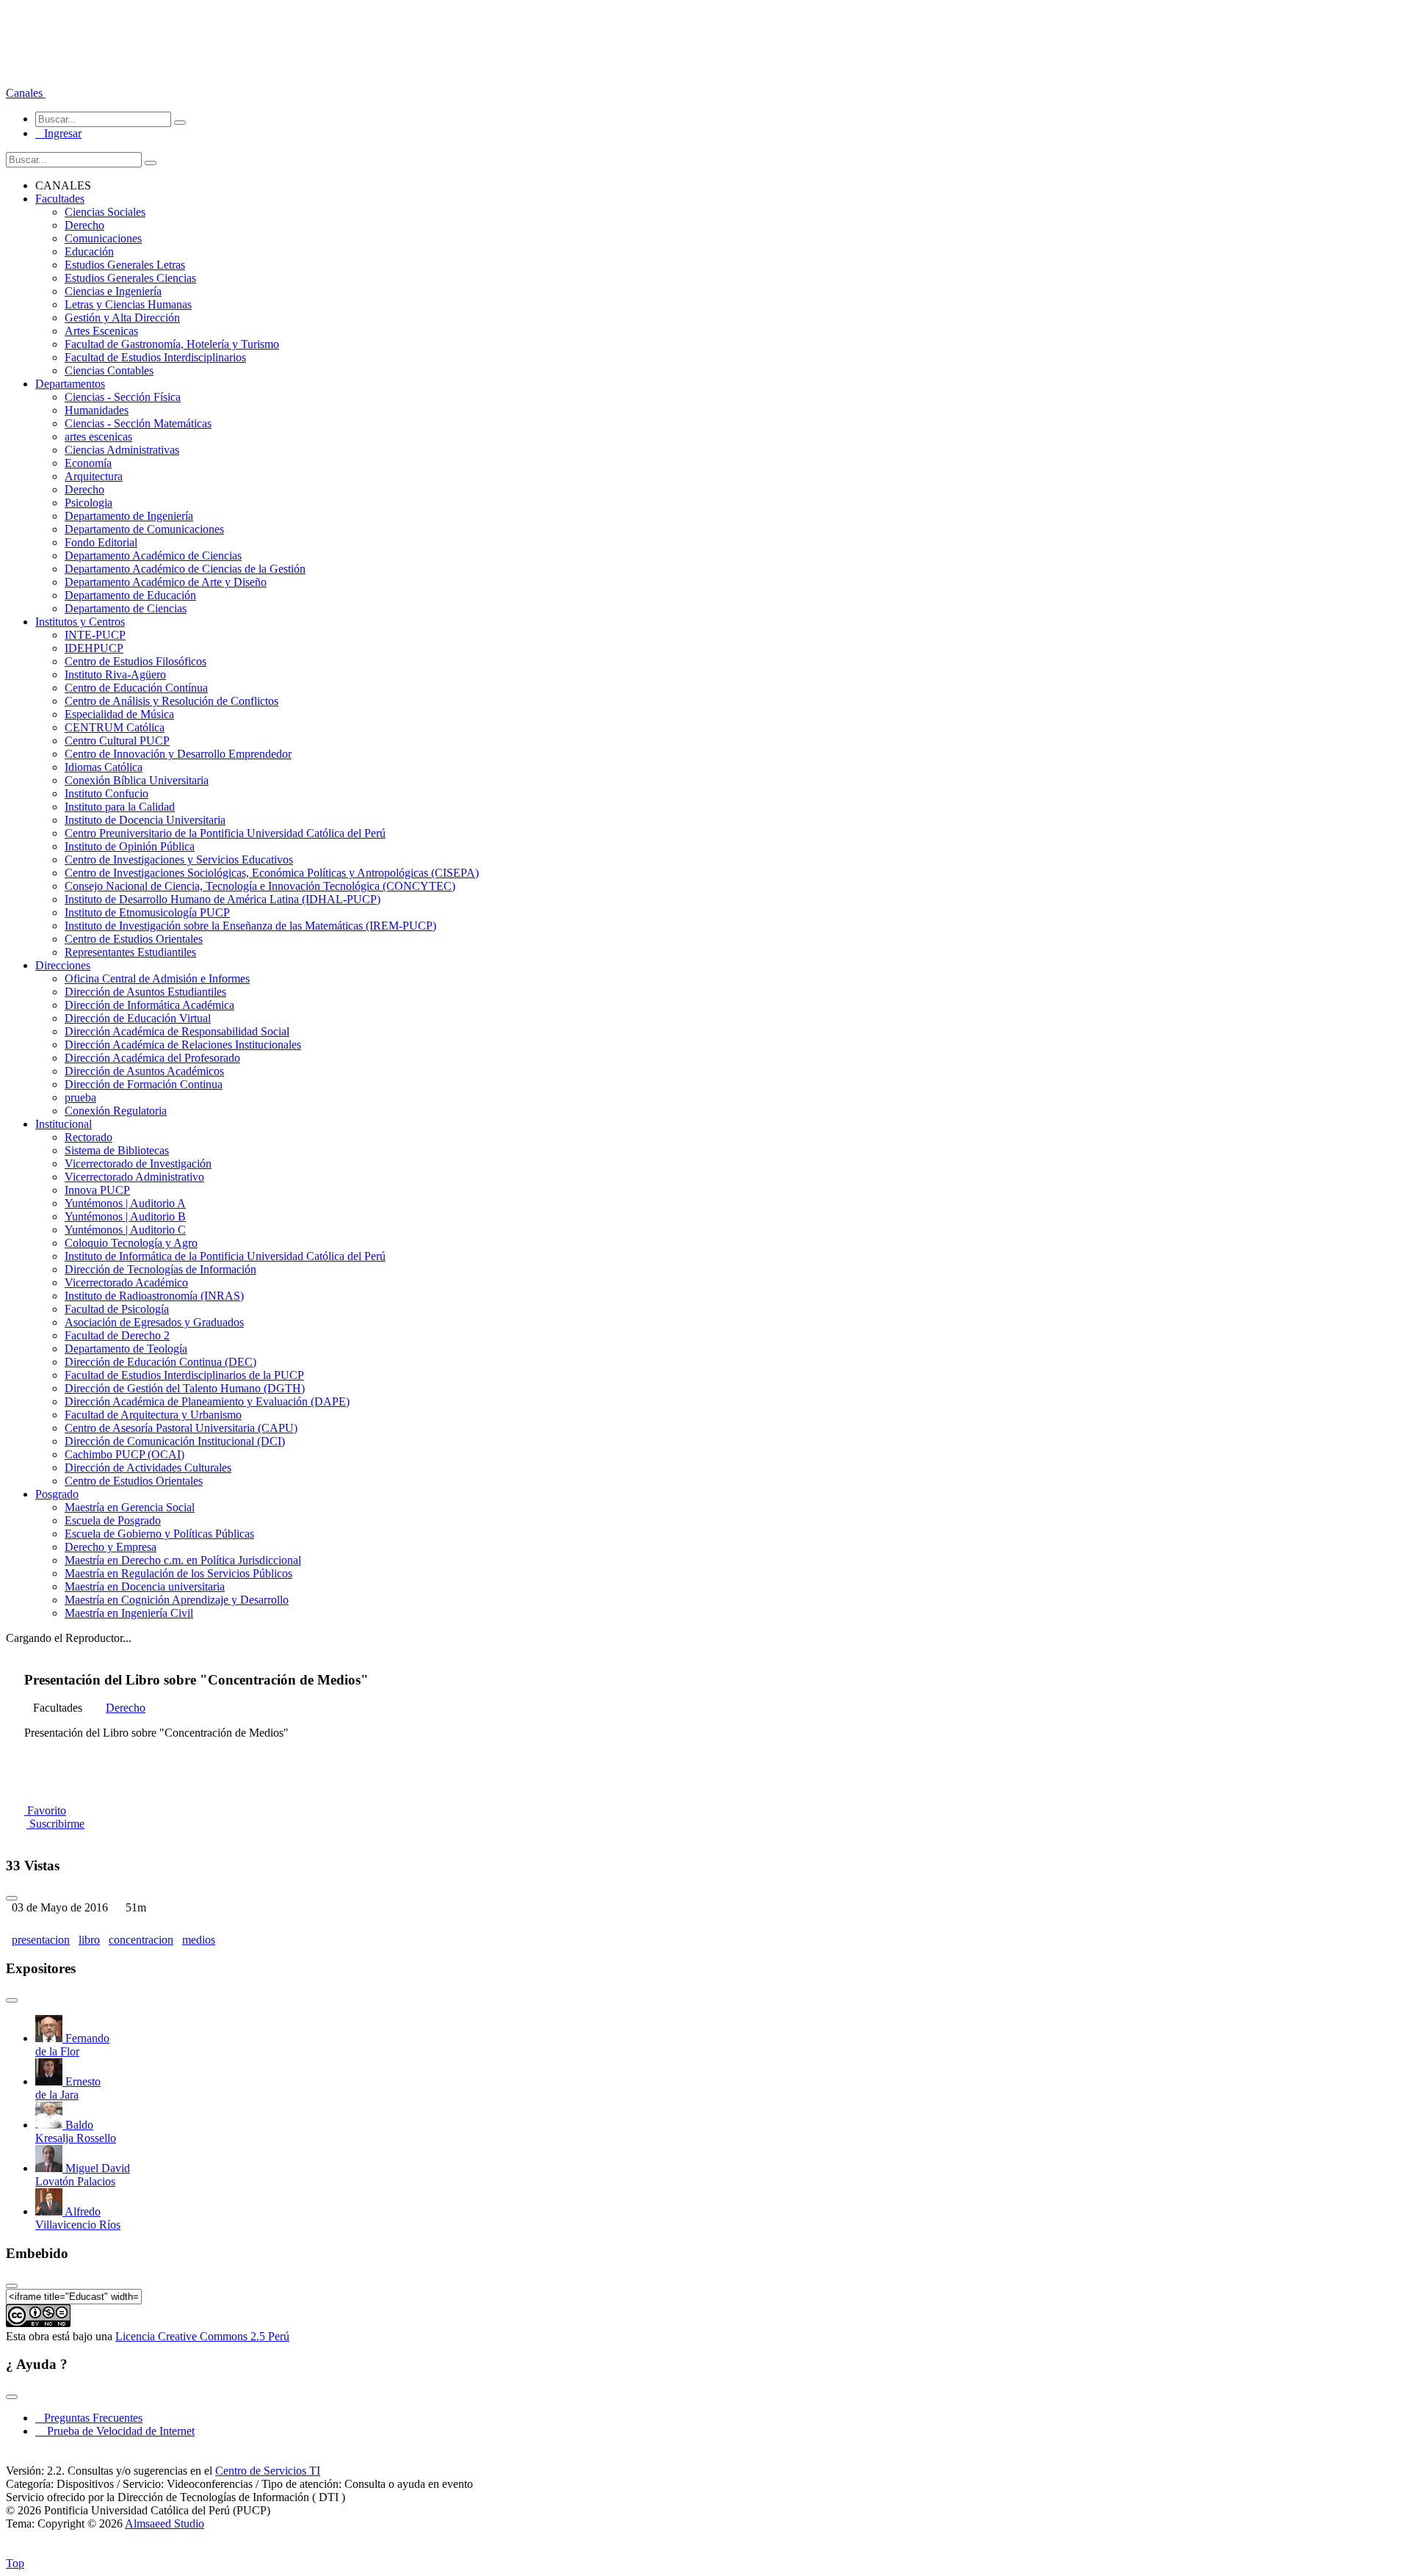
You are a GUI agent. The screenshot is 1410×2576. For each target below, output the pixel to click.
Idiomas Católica (104, 767)
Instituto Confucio (106, 793)
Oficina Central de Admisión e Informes (157, 978)
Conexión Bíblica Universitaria (137, 780)
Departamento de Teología (126, 1349)
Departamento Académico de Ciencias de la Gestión (185, 569)
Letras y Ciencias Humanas (128, 304)
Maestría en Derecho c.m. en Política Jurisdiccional (183, 1560)
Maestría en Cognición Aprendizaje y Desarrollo (177, 1600)
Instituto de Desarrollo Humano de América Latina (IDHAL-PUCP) (223, 899)
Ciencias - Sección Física (123, 397)
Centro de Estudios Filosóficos (135, 661)
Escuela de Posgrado (113, 1520)
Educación (89, 252)
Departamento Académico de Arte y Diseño (166, 582)
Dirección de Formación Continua (144, 1084)
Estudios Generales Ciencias (130, 278)
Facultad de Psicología (117, 1309)
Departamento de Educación (130, 595)
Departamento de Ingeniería (129, 516)
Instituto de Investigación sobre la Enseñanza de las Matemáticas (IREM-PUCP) (250, 926)
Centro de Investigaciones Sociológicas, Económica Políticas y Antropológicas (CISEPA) (272, 873)
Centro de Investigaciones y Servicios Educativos (179, 860)
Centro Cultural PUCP (117, 741)
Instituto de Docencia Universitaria (145, 820)
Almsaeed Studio (164, 2523)
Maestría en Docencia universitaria (145, 1587)
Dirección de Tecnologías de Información (160, 1269)
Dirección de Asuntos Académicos (144, 1071)
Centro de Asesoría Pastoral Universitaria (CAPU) (181, 1428)
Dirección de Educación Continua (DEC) (160, 1362)
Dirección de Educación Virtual (138, 1018)
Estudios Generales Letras (125, 265)
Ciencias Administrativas (122, 450)
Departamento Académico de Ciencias (153, 556)
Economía (88, 463)
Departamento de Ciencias (126, 608)
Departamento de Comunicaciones (144, 529)
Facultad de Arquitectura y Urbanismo (153, 1415)
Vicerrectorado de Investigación (138, 1164)
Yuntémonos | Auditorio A (125, 1203)
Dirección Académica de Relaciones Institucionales (183, 1045)
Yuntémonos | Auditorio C (125, 1230)
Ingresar (58, 133)
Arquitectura (94, 476)
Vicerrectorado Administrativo (134, 1177)
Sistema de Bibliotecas (117, 1150)
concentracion (141, 1940)
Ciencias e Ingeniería (113, 291)
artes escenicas (98, 437)
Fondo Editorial (101, 542)
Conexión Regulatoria (116, 1111)
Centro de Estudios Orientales (134, 939)
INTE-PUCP (95, 635)
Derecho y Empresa (111, 1547)
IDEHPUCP (94, 648)
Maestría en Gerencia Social (130, 1507)
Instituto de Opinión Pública (130, 846)
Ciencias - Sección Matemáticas (138, 423)
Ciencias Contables (109, 370)
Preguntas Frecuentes (89, 2418)
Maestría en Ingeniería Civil (129, 1613)
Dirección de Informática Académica (149, 1005)
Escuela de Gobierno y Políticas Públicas (159, 1534)
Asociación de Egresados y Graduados (154, 1322)
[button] (26, 93)
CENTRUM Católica (115, 727)
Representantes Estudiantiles (130, 952)
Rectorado (88, 1137)
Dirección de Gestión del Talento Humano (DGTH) (185, 1388)
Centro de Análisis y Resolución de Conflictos (171, 701)
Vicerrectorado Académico (126, 1282)
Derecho (84, 225)
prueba (80, 1097)
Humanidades (97, 410)
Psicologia (88, 503)
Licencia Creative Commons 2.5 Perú (202, 2336)
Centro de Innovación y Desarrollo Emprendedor (178, 754)
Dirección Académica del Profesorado (152, 1058)
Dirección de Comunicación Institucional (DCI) (175, 1441)
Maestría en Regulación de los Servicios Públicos (178, 1573)
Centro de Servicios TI (268, 2471)
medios (199, 1940)
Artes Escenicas (101, 331)
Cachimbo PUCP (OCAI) (124, 1454)
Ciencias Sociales (105, 212)
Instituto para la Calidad (120, 807)
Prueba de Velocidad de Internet (116, 2431)
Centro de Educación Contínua (136, 688)
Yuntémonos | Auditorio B (125, 1216)
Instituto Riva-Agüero (115, 674)
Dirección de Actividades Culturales (148, 1468)
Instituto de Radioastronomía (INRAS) (154, 1296)
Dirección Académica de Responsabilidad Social (177, 1031)
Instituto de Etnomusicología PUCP (147, 912)
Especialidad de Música (119, 714)
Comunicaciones (103, 238)
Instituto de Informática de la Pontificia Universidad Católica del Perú (225, 1256)
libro (89, 1940)
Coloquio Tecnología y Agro (131, 1243)
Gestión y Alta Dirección (122, 318)
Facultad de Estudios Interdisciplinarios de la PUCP (184, 1375)
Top (15, 2563)
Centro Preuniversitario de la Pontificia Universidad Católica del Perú (225, 833)
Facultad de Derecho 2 (117, 1335)
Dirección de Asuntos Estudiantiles (145, 992)
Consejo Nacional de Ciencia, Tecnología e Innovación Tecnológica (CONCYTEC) (260, 886)
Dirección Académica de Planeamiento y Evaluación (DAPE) (207, 1401)
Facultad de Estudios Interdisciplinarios (155, 357)
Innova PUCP (97, 1190)
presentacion (41, 1940)
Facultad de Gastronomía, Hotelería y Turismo (172, 344)
